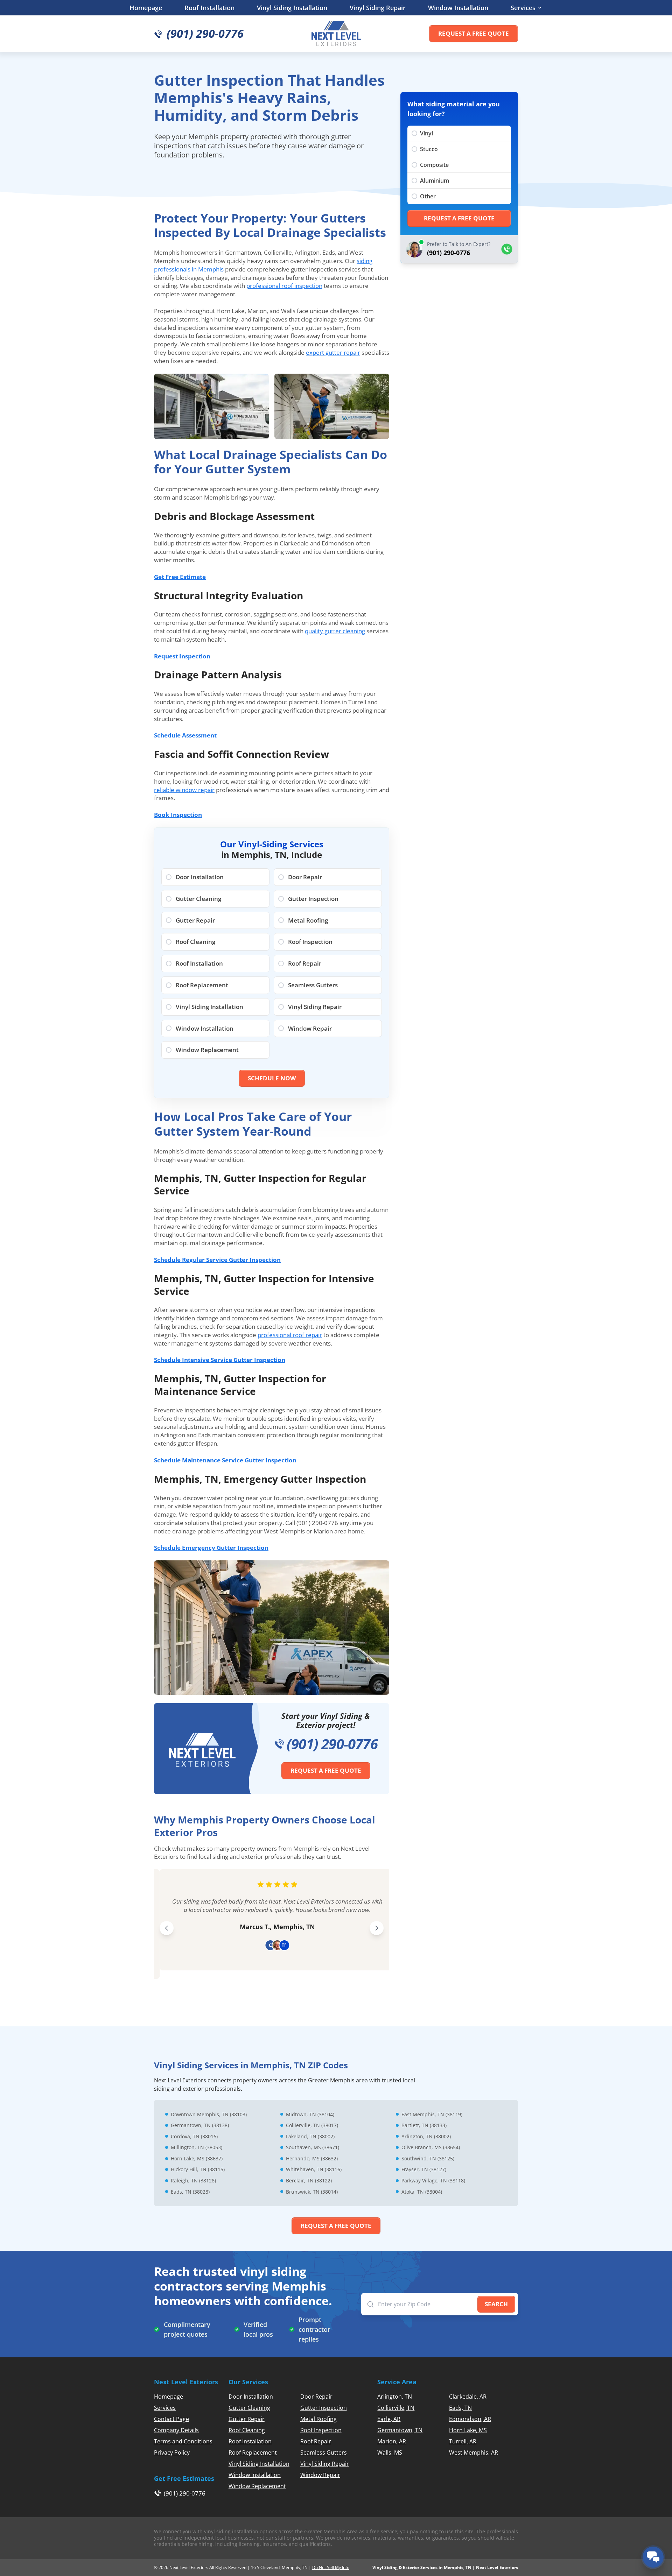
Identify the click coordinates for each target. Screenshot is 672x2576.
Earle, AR (389, 2419)
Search (496, 2304)
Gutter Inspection (324, 2408)
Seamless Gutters (324, 2453)
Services (523, 8)
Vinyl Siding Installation (292, 8)
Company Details (176, 2430)
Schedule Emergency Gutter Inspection (211, 1548)
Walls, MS (390, 2453)
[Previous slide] (167, 1928)
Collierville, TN (396, 2408)
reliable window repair (184, 790)
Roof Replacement (253, 2453)
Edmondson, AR (470, 2419)
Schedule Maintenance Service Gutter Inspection (225, 1460)
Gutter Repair (247, 2419)
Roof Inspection (321, 2430)
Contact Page (171, 2419)
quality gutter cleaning (335, 631)
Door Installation (251, 2397)
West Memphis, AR (474, 2453)
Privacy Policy (172, 2453)
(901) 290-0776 (332, 1744)
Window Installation (458, 8)
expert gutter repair (333, 352)
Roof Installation (209, 8)
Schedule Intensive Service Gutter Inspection (220, 1360)
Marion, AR (392, 2441)
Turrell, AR (463, 2441)
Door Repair (316, 2397)
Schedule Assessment (185, 735)
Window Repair (320, 2475)
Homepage (146, 8)
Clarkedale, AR (468, 2397)
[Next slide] (377, 1928)
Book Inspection (178, 815)
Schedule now (272, 1078)
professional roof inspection (284, 286)
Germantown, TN (400, 2430)
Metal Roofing (318, 2419)
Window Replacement (257, 2486)
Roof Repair (316, 2441)
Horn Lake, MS (468, 2430)
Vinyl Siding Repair (378, 8)
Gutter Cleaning (249, 2408)
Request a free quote (474, 33)
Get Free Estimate (180, 577)
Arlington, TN (395, 2397)
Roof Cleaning (247, 2430)
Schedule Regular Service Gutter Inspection (217, 1260)
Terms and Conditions (183, 2441)
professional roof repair (290, 1335)
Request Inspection (182, 656)
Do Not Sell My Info (331, 2567)
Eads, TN (460, 2408)
